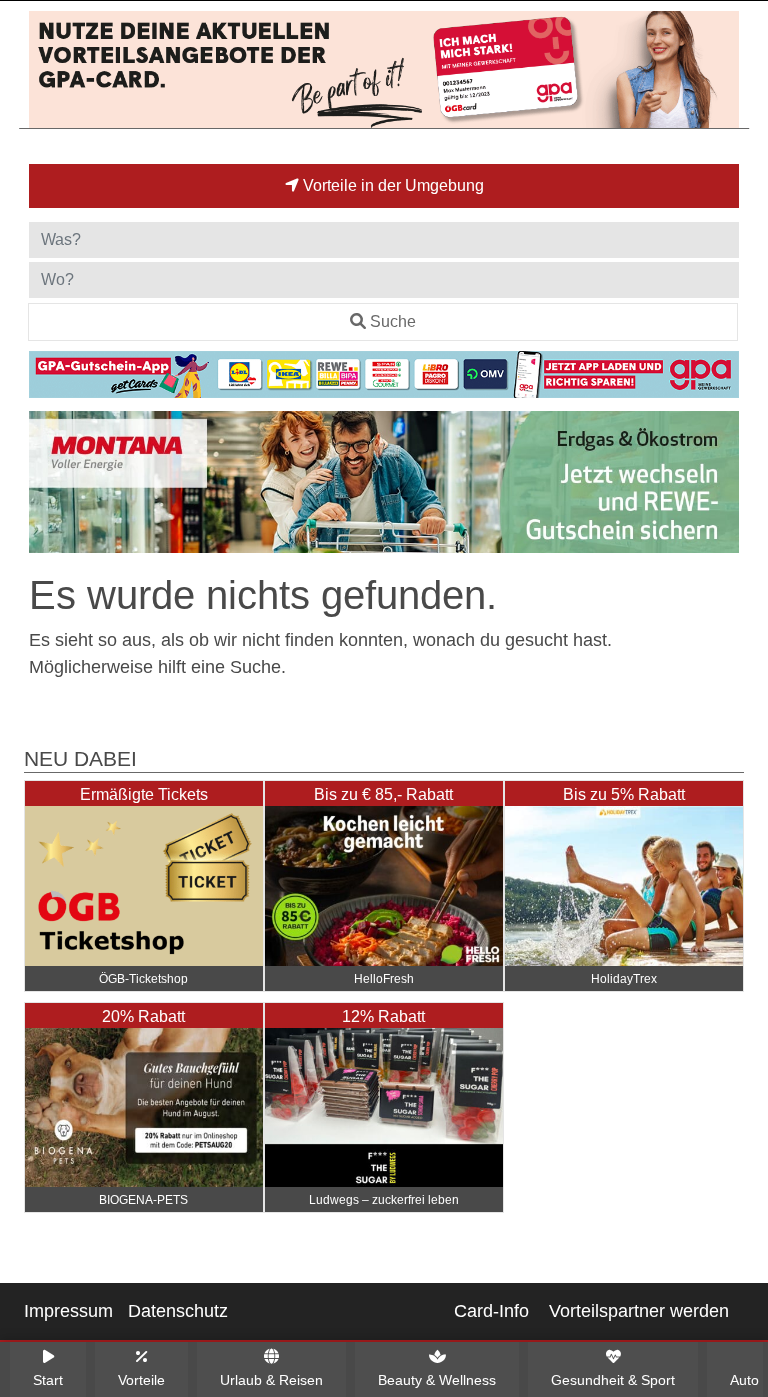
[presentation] (48, 486)
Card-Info (491, 1311)
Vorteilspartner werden (639, 1311)
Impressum (68, 1311)
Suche (393, 321)
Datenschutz (178, 1311)
